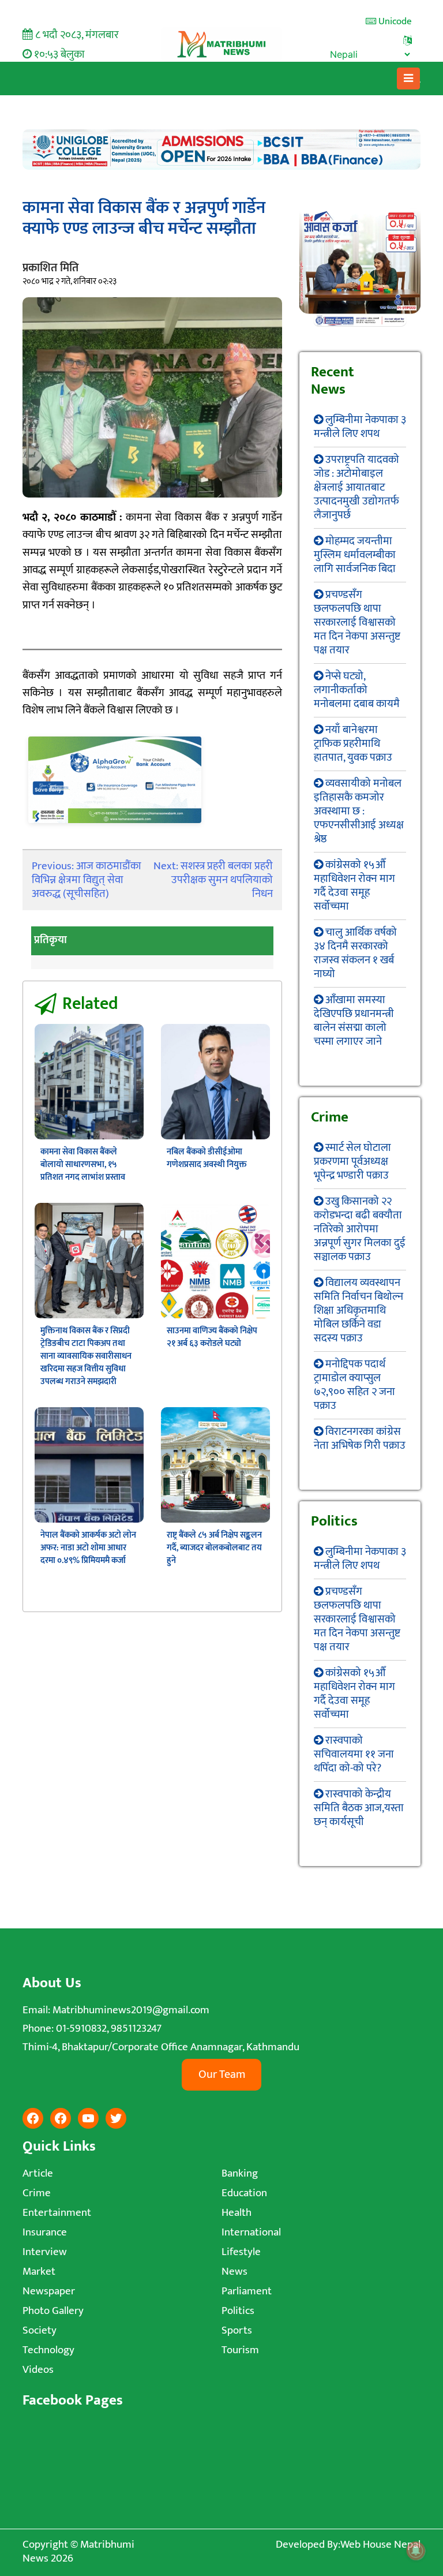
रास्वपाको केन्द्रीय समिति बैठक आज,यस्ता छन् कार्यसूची (359, 1808)
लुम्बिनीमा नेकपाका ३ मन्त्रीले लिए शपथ (360, 427)
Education (244, 2193)
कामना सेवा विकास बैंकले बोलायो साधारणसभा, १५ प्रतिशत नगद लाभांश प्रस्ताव (83, 1164)
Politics (238, 2311)
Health (236, 2213)
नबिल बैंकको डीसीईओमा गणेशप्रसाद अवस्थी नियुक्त (207, 1158)
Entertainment (57, 2213)
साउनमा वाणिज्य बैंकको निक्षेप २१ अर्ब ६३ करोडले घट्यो (212, 1337)
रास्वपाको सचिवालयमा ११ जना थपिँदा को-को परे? (354, 1754)
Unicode (394, 21)
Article (38, 2173)
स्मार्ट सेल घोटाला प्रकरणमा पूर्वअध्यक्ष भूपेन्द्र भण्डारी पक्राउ (352, 1162)
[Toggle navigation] (409, 78)
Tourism (240, 2350)
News (234, 2272)
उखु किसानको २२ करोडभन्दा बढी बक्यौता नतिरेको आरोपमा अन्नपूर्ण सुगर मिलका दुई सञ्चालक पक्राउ (360, 1229)
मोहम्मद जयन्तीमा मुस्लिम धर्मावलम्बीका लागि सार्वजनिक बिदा (355, 555)
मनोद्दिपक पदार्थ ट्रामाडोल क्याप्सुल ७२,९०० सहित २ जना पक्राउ (354, 1385)
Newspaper (49, 2291)
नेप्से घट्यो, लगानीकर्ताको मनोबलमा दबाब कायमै (357, 690)
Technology (48, 2350)
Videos (38, 2370)
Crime (37, 2193)
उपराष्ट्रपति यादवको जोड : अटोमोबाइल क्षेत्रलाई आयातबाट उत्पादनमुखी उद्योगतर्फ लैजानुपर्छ (356, 487)
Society (40, 2330)
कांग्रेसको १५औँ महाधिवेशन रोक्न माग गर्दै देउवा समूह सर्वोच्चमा (354, 886)
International (251, 2232)
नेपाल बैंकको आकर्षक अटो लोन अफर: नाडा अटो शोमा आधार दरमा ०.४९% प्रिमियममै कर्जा (88, 1548)
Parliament (247, 2291)
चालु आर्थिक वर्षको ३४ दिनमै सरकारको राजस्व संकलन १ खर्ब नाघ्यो (355, 953)
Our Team (222, 2074)
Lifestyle (241, 2252)
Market (39, 2272)
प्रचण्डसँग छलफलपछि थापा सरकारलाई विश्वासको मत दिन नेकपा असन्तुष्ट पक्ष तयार (357, 622)
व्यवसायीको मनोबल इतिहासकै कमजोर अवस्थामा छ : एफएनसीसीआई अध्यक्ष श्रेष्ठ (359, 811)
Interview (45, 2252)
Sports (237, 2330)
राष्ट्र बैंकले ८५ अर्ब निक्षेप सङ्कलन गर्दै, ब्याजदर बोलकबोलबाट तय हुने (214, 1548)
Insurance (45, 2232)
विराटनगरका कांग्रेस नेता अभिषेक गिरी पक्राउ (360, 1439)
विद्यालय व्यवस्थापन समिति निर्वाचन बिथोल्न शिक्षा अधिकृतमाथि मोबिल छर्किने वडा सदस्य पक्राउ (358, 1311)
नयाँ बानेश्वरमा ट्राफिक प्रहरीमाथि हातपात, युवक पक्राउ (353, 744)
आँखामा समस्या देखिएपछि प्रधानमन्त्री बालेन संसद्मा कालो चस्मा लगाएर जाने (354, 1021)
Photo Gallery (53, 2311)
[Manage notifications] (416, 2551)
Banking (240, 2173)
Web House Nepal (380, 2545)
